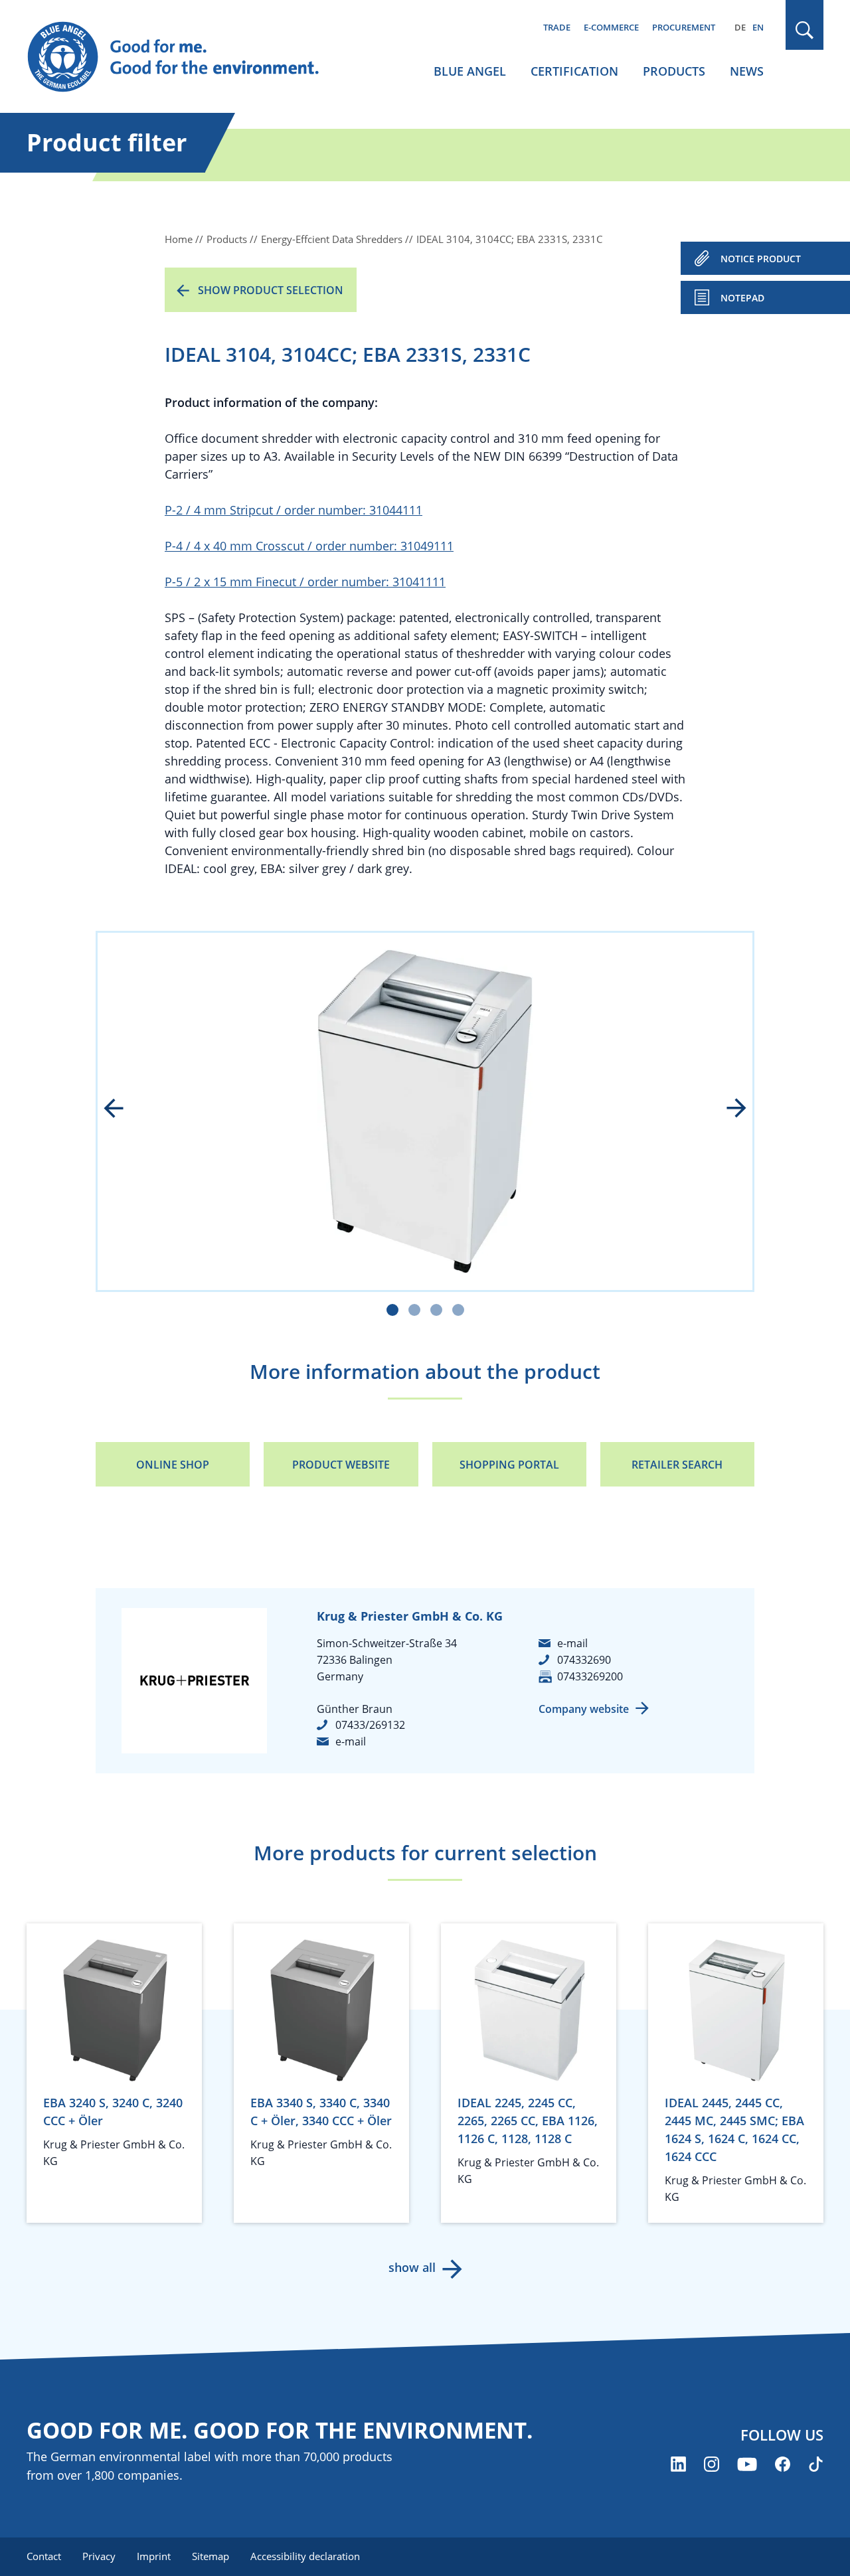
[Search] (805, 30)
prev (123, 1109)
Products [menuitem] (674, 71)
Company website (584, 1709)
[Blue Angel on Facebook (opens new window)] (783, 2464)
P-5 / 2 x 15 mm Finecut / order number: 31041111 (305, 582)
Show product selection (271, 290)
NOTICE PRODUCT (761, 259)
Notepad (742, 298)
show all (412, 2267)
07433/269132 (370, 1725)
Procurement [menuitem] (684, 27)
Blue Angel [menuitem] (470, 71)
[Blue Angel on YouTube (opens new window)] (747, 2464)
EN (758, 27)
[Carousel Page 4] (458, 1310)
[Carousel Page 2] (414, 1310)
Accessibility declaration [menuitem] (305, 2556)
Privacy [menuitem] (99, 2556)
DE (740, 27)
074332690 (584, 1660)
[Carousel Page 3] (436, 1310)
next (727, 1109)
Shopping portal (509, 1465)
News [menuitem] (747, 71)
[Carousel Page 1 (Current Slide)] (392, 1310)
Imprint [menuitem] (154, 2556)
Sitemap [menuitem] (211, 2556)
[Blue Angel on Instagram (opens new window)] (712, 2464)
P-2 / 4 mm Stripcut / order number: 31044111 (294, 510)
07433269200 (590, 1676)
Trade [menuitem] (557, 27)
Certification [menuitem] (574, 71)
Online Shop (173, 1465)
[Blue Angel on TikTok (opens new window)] (816, 2464)
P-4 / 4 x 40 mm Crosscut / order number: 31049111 (309, 546)
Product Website (341, 1465)
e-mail (351, 1741)
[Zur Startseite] (186, 57)
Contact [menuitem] (44, 2556)
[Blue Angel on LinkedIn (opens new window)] (678, 2464)
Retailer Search (677, 1465)
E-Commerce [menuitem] (611, 27)
